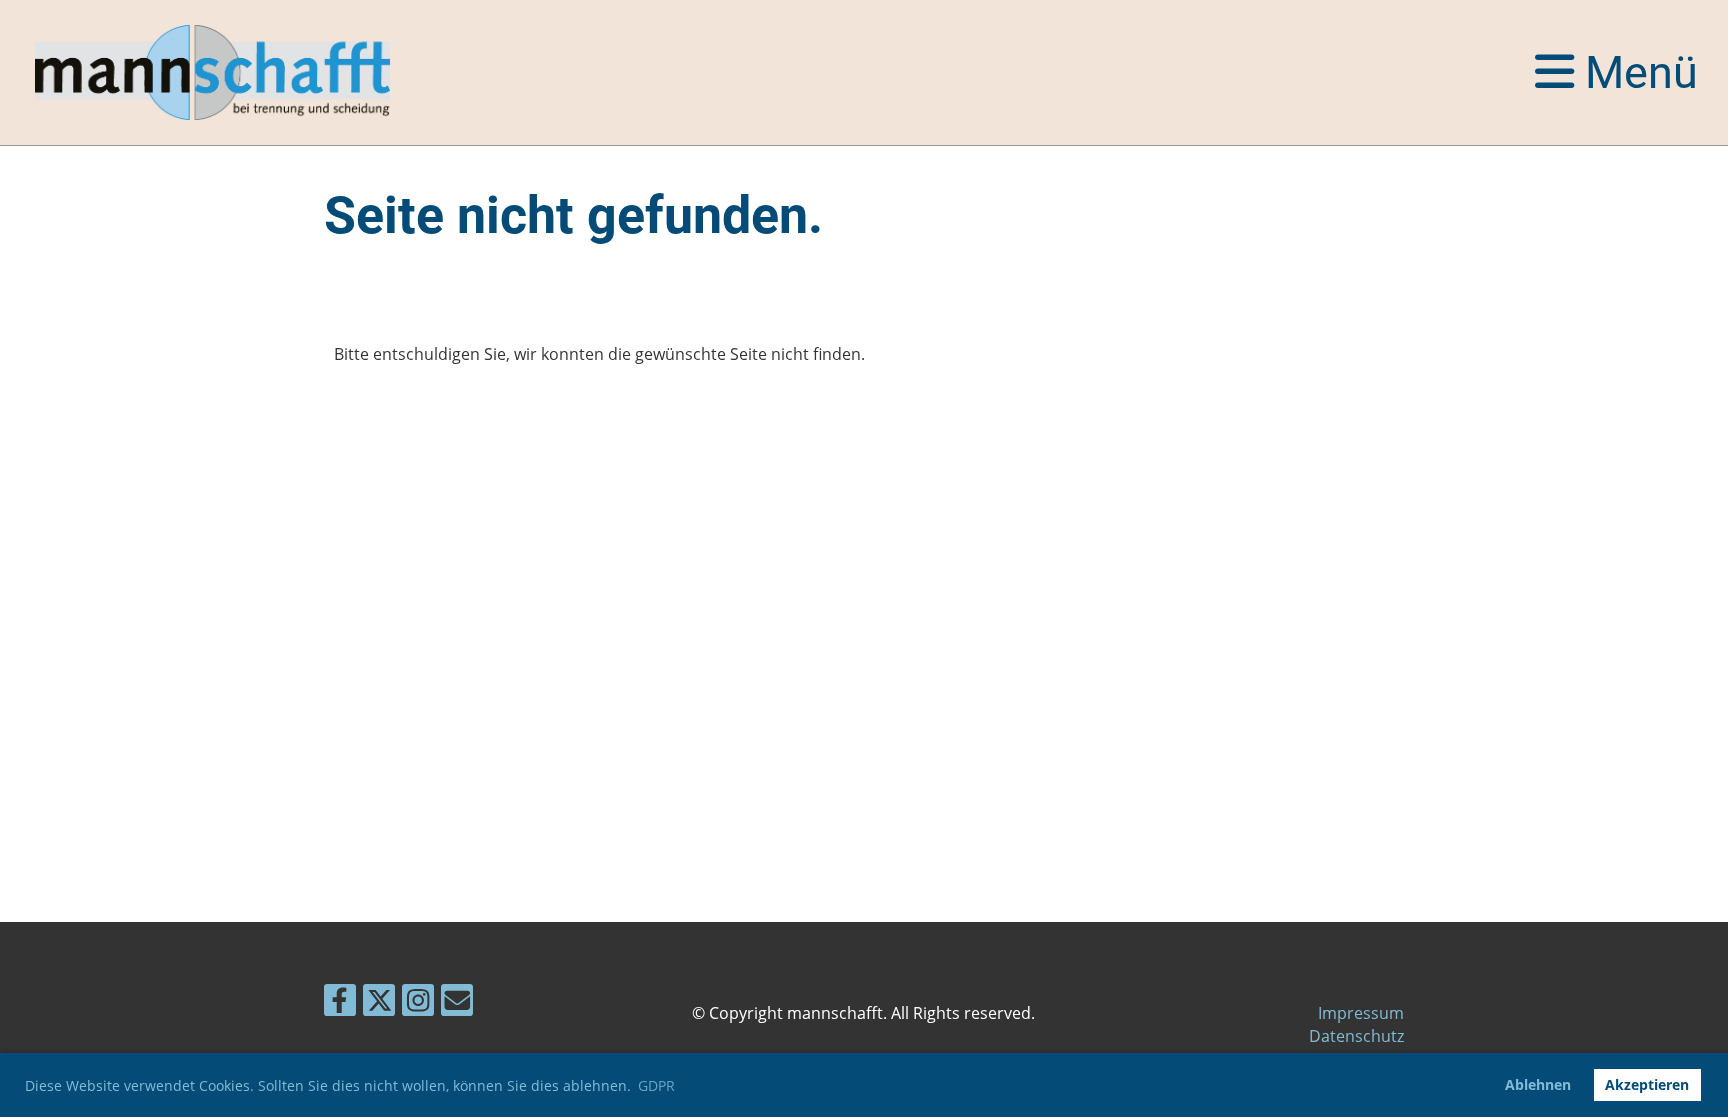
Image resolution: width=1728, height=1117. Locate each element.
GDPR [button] (656, 1085)
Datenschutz (1356, 1036)
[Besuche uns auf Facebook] (340, 1003)
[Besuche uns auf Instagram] (418, 1003)
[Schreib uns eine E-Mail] (457, 1003)
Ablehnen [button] (1538, 1084)
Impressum (1361, 1013)
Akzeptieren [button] (1647, 1084)
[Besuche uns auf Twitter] (379, 1003)
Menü (1636, 72)
